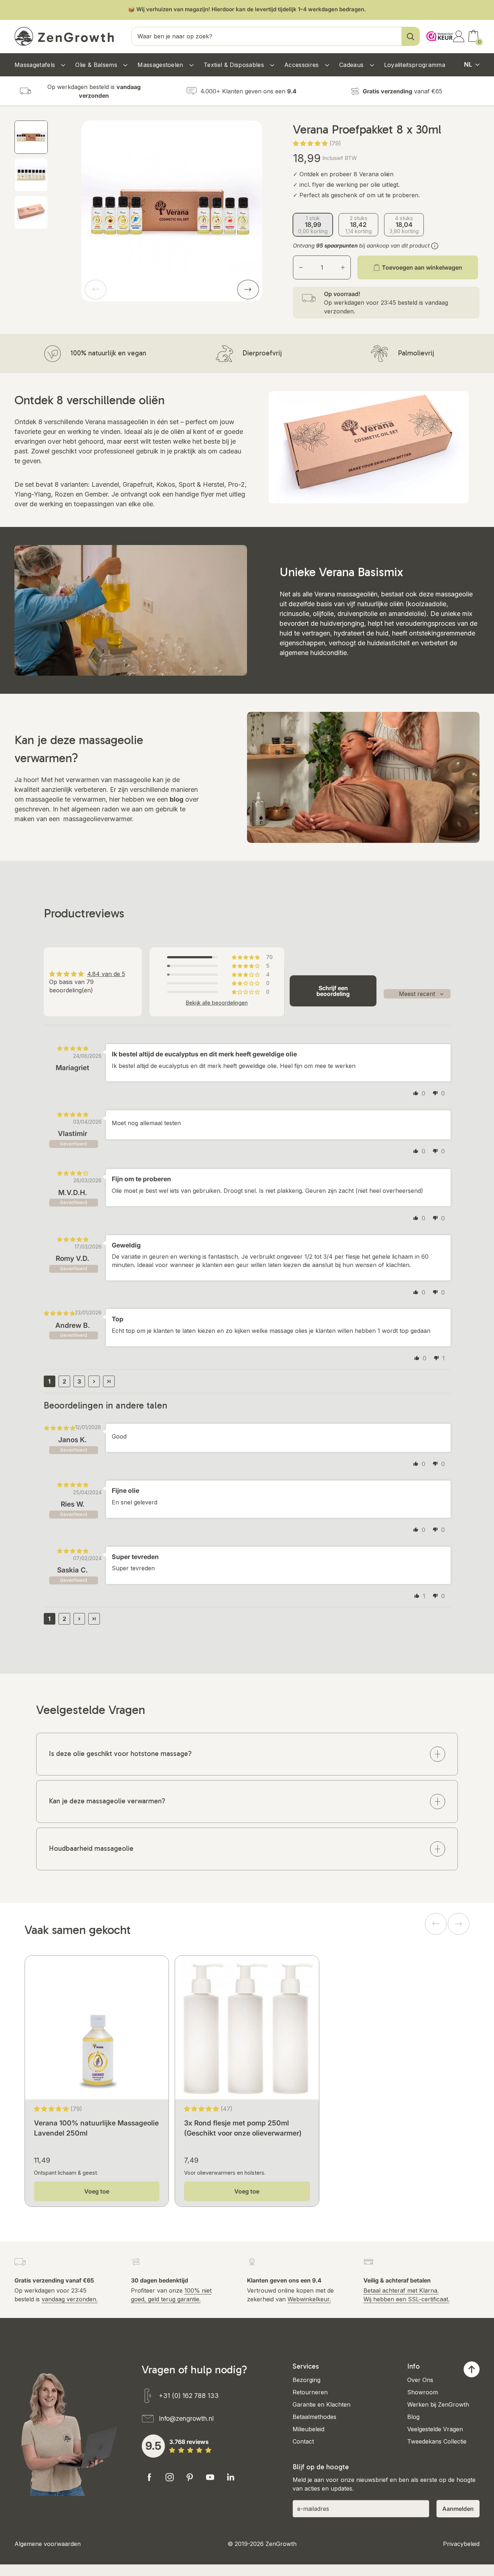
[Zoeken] (410, 36)
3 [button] (79, 1381)
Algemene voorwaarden (48, 2544)
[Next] (248, 290)
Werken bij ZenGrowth (438, 2404)
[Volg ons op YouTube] (210, 2477)
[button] (311, 143)
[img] (73, 1048)
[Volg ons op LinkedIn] (230, 2477)
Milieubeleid (308, 2429)
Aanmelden (458, 2509)
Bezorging (306, 2380)
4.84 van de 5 (106, 974)
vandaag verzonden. (70, 2299)
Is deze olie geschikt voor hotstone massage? (120, 1754)
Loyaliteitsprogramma (415, 65)
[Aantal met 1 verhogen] (343, 267)
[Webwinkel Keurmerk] (438, 32)
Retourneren (310, 2392)
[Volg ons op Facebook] (149, 2477)
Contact (303, 2441)
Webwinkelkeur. (309, 2299)
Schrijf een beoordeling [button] (333, 991)
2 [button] (64, 1381)
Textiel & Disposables (235, 65)
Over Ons (420, 2380)
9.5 (153, 2446)
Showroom (423, 2392)
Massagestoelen (161, 65)
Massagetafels (36, 65)
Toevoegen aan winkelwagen (422, 267)
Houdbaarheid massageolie (91, 1848)
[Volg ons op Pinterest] (190, 2477)
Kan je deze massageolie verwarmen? (107, 1801)
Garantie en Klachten (321, 2404)
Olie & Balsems (97, 65)
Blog (413, 2417)
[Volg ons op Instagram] (170, 2477)
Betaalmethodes (314, 2417)
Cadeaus (352, 65)
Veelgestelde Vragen (435, 2429)
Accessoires (303, 65)
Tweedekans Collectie (437, 2441)
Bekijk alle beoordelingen (217, 1003)
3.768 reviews (189, 2442)
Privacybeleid (461, 2544)
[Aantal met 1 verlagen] (301, 267)
